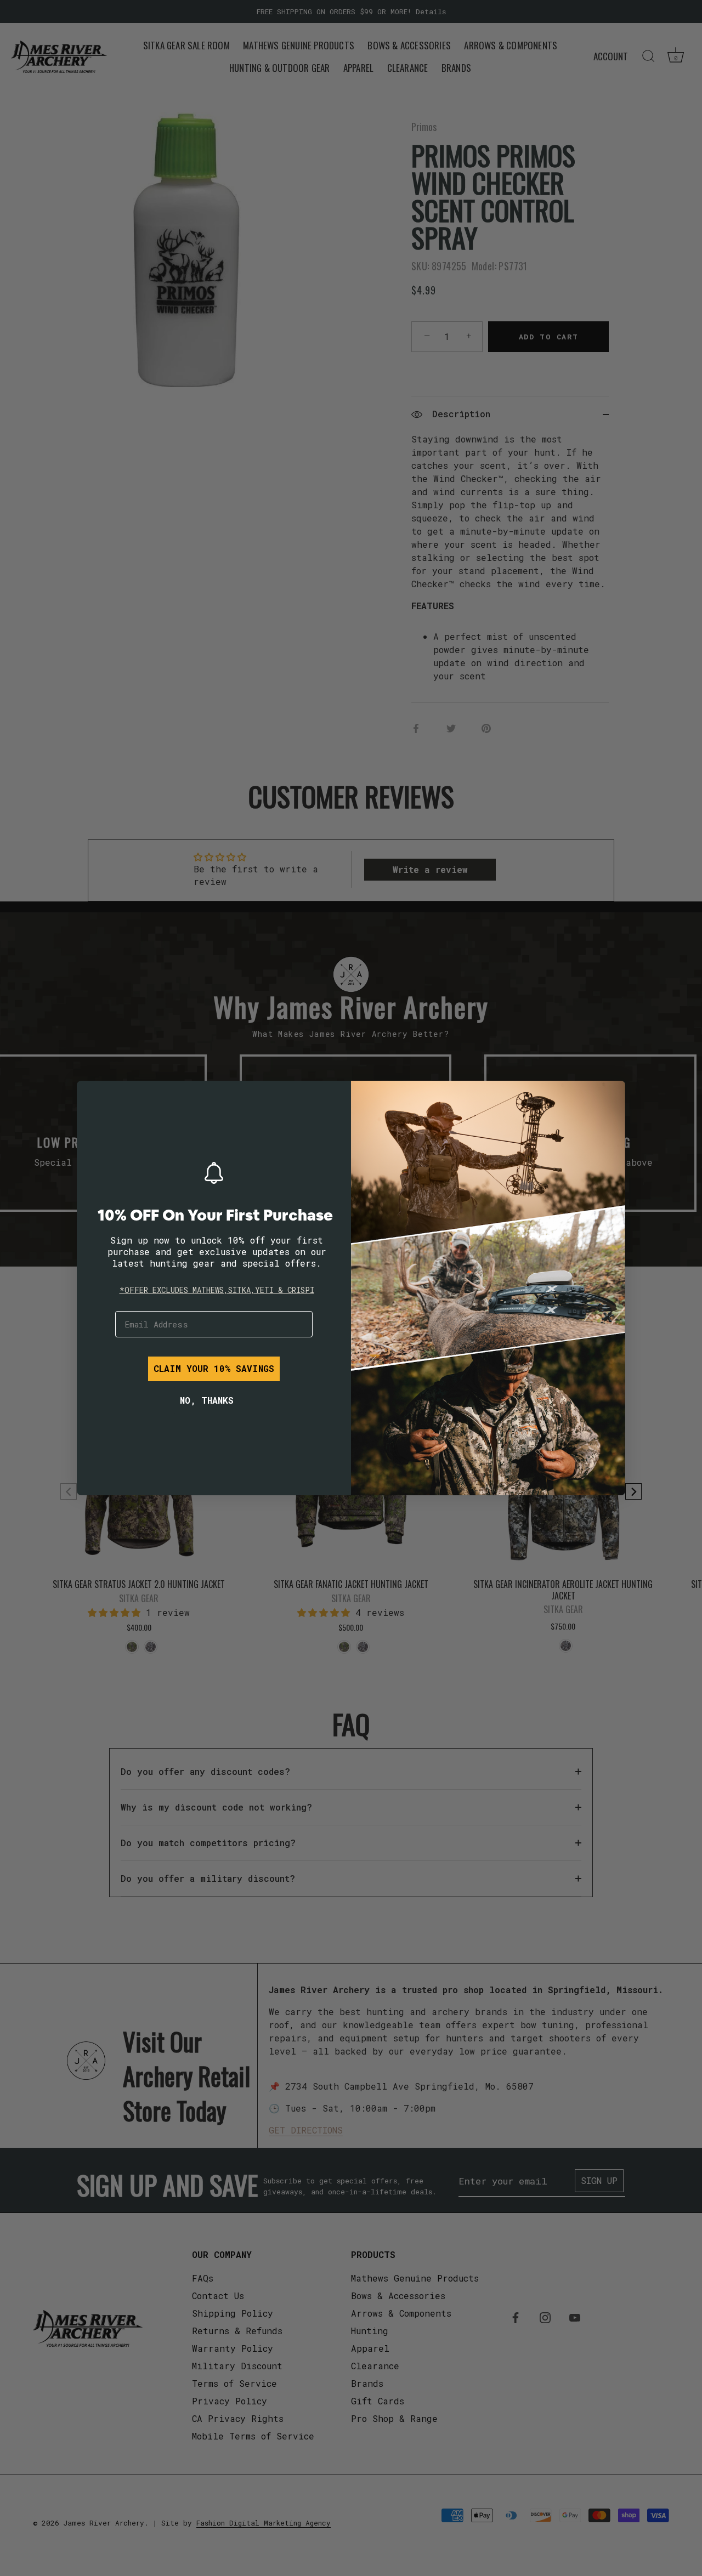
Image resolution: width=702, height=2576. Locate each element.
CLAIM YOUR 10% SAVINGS (214, 1368)
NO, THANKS (207, 1400)
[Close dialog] (93, 1097)
